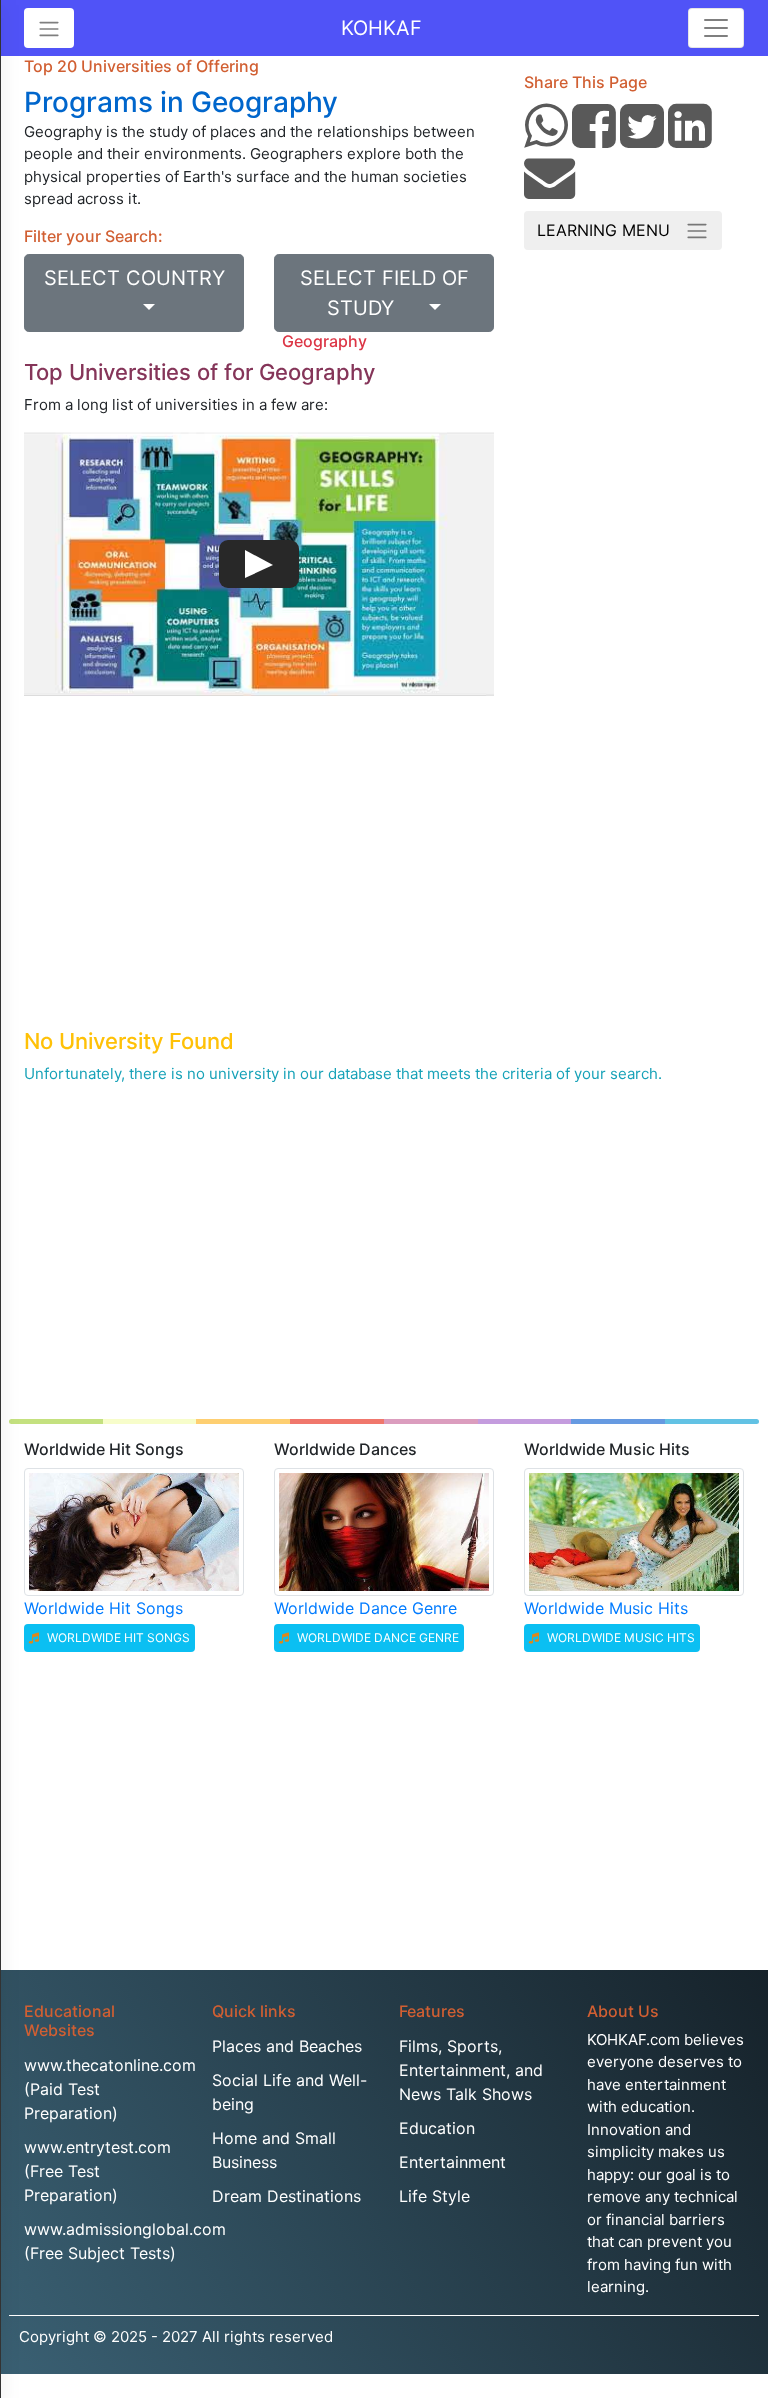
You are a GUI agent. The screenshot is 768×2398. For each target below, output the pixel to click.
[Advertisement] (259, 877)
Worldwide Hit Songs (103, 1608)
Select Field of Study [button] (384, 293)
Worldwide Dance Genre (365, 1608)
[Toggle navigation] (716, 28)
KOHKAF (381, 28)
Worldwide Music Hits (606, 1608)
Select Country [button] (134, 293)
